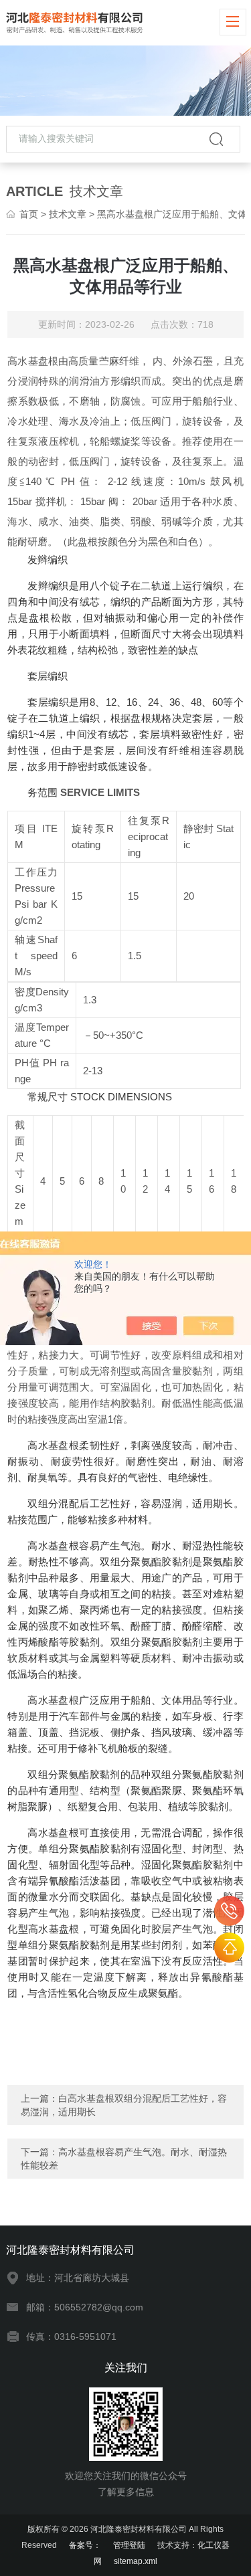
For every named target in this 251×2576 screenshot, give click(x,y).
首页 (29, 214)
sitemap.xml (136, 2561)
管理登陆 (129, 2545)
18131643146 (229, 1911)
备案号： (85, 2545)
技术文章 (68, 214)
